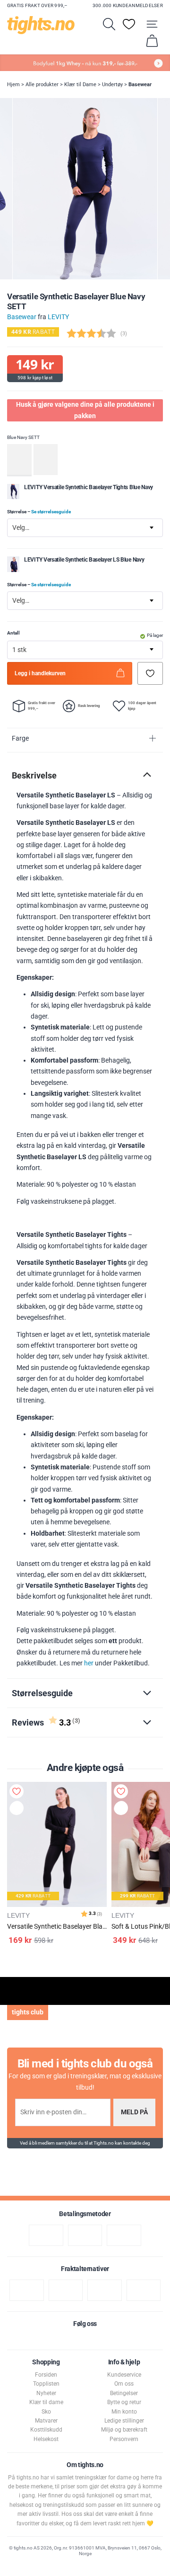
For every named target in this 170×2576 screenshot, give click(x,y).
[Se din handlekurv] (152, 41)
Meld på (134, 2112)
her (89, 1663)
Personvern (124, 2439)
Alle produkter (42, 85)
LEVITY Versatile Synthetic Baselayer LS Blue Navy (84, 560)
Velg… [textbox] (21, 528)
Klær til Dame (80, 85)
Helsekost (46, 2439)
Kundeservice (124, 2375)
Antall (13, 633)
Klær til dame (46, 2402)
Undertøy (112, 85)
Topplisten (46, 2384)
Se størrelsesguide (51, 512)
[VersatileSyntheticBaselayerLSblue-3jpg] (13, 570)
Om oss (124, 2384)
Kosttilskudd (46, 2430)
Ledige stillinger (124, 2421)
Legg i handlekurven (40, 673)
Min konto (124, 2412)
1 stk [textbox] (19, 650)
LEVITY (58, 317)
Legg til (19, 1810)
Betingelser (124, 2393)
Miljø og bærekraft (124, 2430)
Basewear (140, 85)
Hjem (13, 85)
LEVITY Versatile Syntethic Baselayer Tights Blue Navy (89, 487)
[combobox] (85, 528)
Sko (46, 2412)
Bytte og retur (124, 2402)
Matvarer (46, 2421)
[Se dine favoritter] (129, 24)
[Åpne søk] (109, 24)
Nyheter (46, 2393)
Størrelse (39, 512)
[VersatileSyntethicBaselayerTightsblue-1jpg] (13, 497)
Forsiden (46, 2375)
